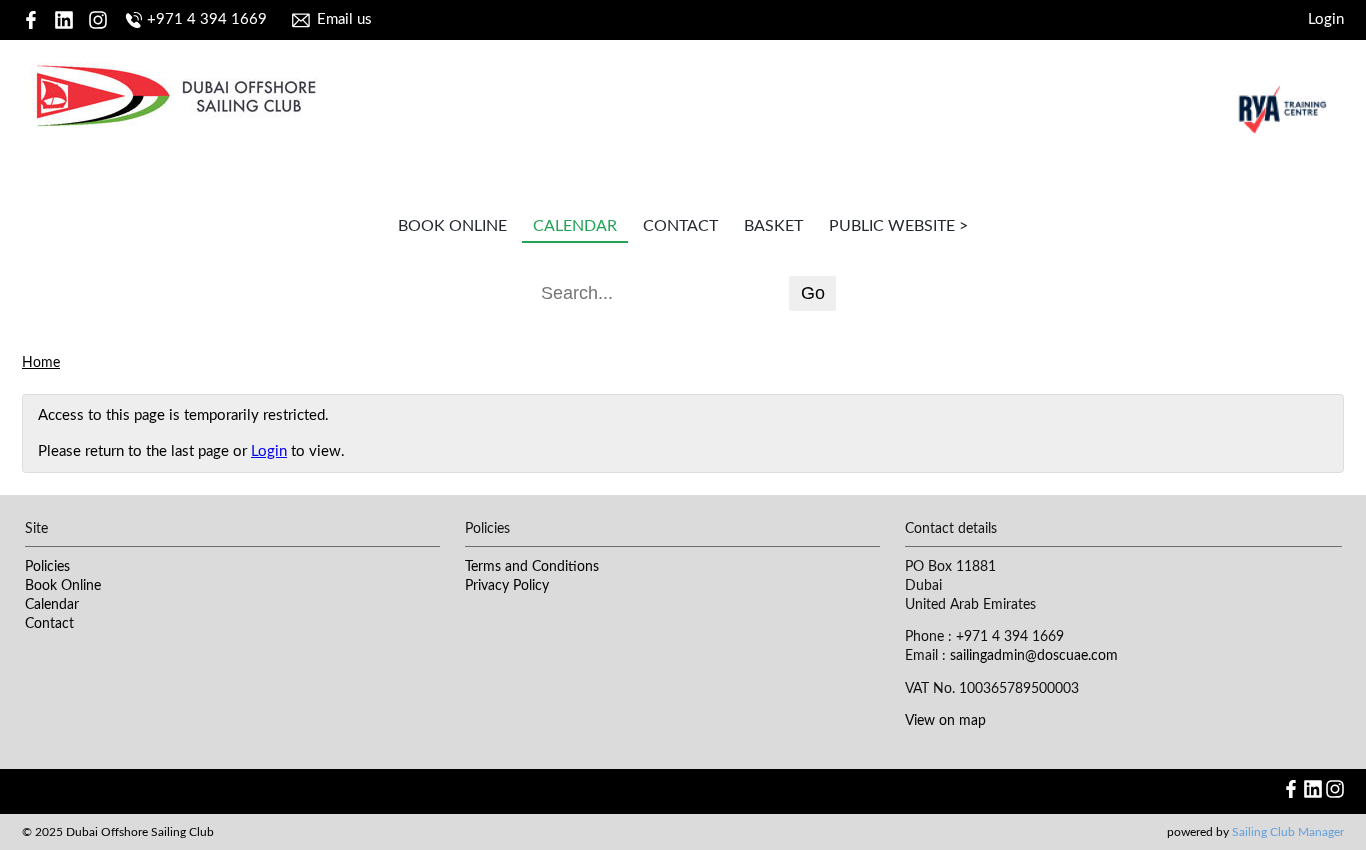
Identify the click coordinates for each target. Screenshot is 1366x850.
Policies (47, 567)
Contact (680, 226)
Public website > (898, 226)
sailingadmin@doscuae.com (1034, 656)
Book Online (452, 226)
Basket (773, 226)
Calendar (575, 226)
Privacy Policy (507, 586)
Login (1326, 19)
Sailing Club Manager (1288, 832)
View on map (945, 721)
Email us (344, 19)
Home (41, 363)
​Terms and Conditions (532, 567)
